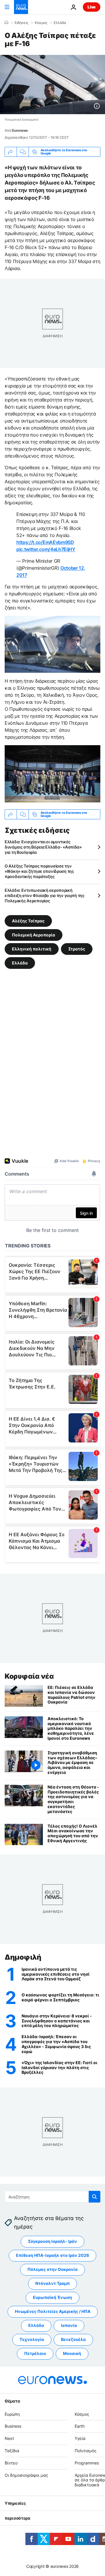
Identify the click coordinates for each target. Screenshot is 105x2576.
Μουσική (72, 2354)
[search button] (94, 2197)
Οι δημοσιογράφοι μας (26, 2475)
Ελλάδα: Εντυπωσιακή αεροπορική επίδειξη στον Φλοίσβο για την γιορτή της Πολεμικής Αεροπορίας (45, 895)
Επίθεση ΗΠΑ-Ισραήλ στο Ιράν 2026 (52, 2256)
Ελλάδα (60, 23)
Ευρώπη (12, 2414)
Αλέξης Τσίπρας (28, 921)
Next (9, 2439)
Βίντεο (11, 2463)
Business (13, 2426)
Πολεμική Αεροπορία (34, 935)
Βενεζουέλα (73, 2340)
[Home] (6, 22)
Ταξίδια (12, 2451)
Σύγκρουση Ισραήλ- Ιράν (52, 2242)
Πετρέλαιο (35, 2354)
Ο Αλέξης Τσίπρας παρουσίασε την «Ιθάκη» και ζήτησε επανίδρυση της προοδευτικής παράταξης (39, 871)
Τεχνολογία (32, 2340)
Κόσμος (41, 23)
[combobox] (52, 2197)
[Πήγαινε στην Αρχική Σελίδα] (21, 7)
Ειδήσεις (21, 23)
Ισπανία (69, 2326)
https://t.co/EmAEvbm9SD (45, 542)
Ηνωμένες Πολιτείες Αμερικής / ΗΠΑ (53, 2312)
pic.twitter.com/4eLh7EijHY (46, 549)
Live (92, 7)
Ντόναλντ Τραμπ (52, 2284)
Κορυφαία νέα (29, 1676)
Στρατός (77, 949)
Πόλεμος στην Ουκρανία (52, 2270)
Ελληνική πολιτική (32, 949)
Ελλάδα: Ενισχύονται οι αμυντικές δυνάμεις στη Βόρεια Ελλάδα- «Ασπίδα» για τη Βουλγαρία (43, 847)
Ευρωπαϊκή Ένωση (52, 2298)
